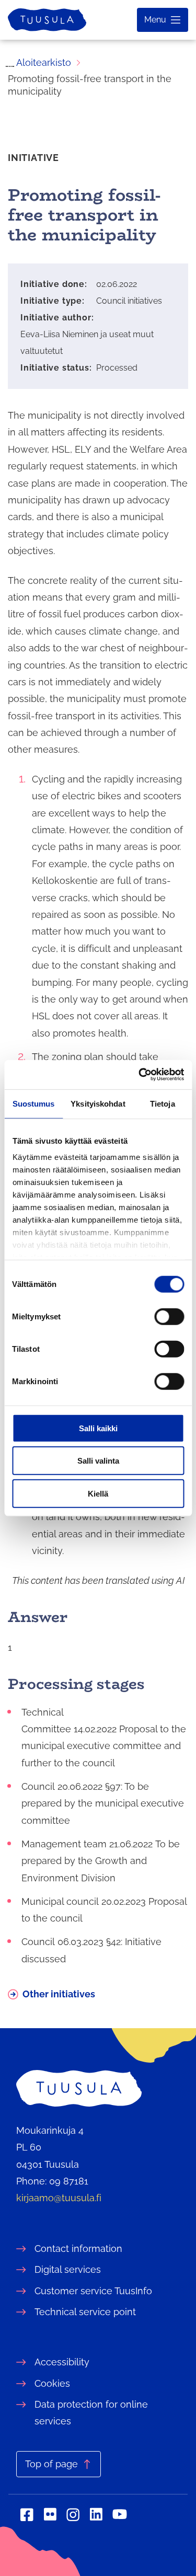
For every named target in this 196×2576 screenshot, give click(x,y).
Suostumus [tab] (34, 1103)
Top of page (51, 2464)
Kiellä (98, 1493)
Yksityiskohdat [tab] (98, 1103)
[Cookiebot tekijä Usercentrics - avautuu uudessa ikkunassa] (140, 1075)
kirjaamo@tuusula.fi (59, 2198)
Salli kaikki (98, 1428)
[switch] (169, 1316)
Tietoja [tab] (163, 1103)
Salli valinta (98, 1461)
